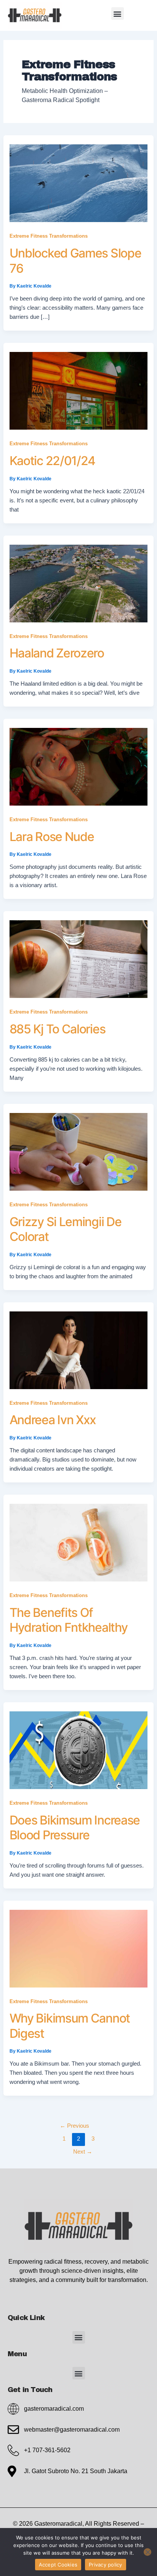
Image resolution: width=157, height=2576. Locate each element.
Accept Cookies (58, 2565)
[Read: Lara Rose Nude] (79, 766)
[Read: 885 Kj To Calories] (79, 959)
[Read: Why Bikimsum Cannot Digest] (79, 1948)
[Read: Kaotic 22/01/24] (79, 390)
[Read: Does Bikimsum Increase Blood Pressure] (79, 1750)
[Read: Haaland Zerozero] (79, 583)
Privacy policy (106, 2565)
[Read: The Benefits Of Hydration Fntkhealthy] (79, 1542)
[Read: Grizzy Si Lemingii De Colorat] (79, 1151)
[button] (118, 14)
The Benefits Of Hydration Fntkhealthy (69, 1620)
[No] (147, 2552)
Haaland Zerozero (57, 653)
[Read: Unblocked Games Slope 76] (79, 183)
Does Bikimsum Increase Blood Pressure (75, 1828)
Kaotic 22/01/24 (53, 461)
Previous (74, 2126)
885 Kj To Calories (58, 1029)
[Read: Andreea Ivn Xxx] (79, 1350)
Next (83, 2152)
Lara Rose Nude (52, 837)
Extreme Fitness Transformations (49, 236)
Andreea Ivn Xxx (53, 1420)
